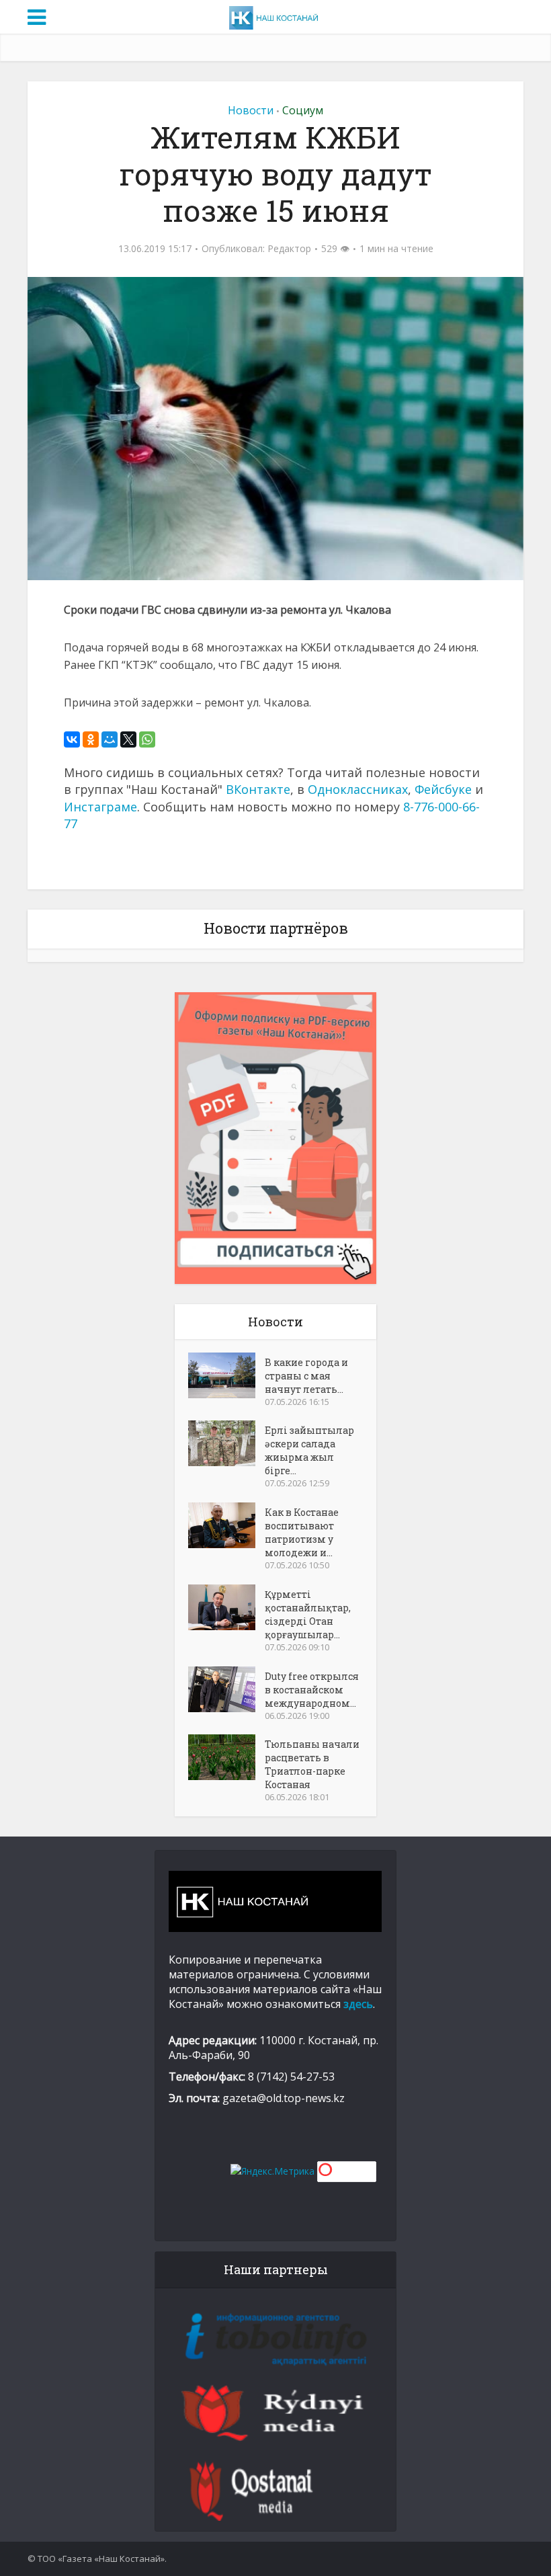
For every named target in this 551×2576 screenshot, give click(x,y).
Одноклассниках (358, 789)
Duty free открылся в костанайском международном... (312, 1690)
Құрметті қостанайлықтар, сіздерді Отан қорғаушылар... (308, 1614)
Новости (251, 110)
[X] (128, 739)
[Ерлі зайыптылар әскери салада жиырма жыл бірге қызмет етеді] (226, 1443)
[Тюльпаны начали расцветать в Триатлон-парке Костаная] (226, 1757)
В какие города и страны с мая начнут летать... (306, 1376)
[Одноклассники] (91, 739)
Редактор (289, 249)
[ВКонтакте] (72, 739)
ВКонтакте (258, 789)
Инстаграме (100, 807)
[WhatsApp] (147, 739)
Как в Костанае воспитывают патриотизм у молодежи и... (302, 1532)
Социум (303, 110)
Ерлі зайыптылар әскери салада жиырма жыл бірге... (309, 1450)
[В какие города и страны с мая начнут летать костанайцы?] (226, 1375)
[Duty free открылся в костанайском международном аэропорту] (226, 1689)
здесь (358, 2004)
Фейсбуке (443, 789)
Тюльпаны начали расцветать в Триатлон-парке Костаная (312, 1764)
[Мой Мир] (110, 739)
